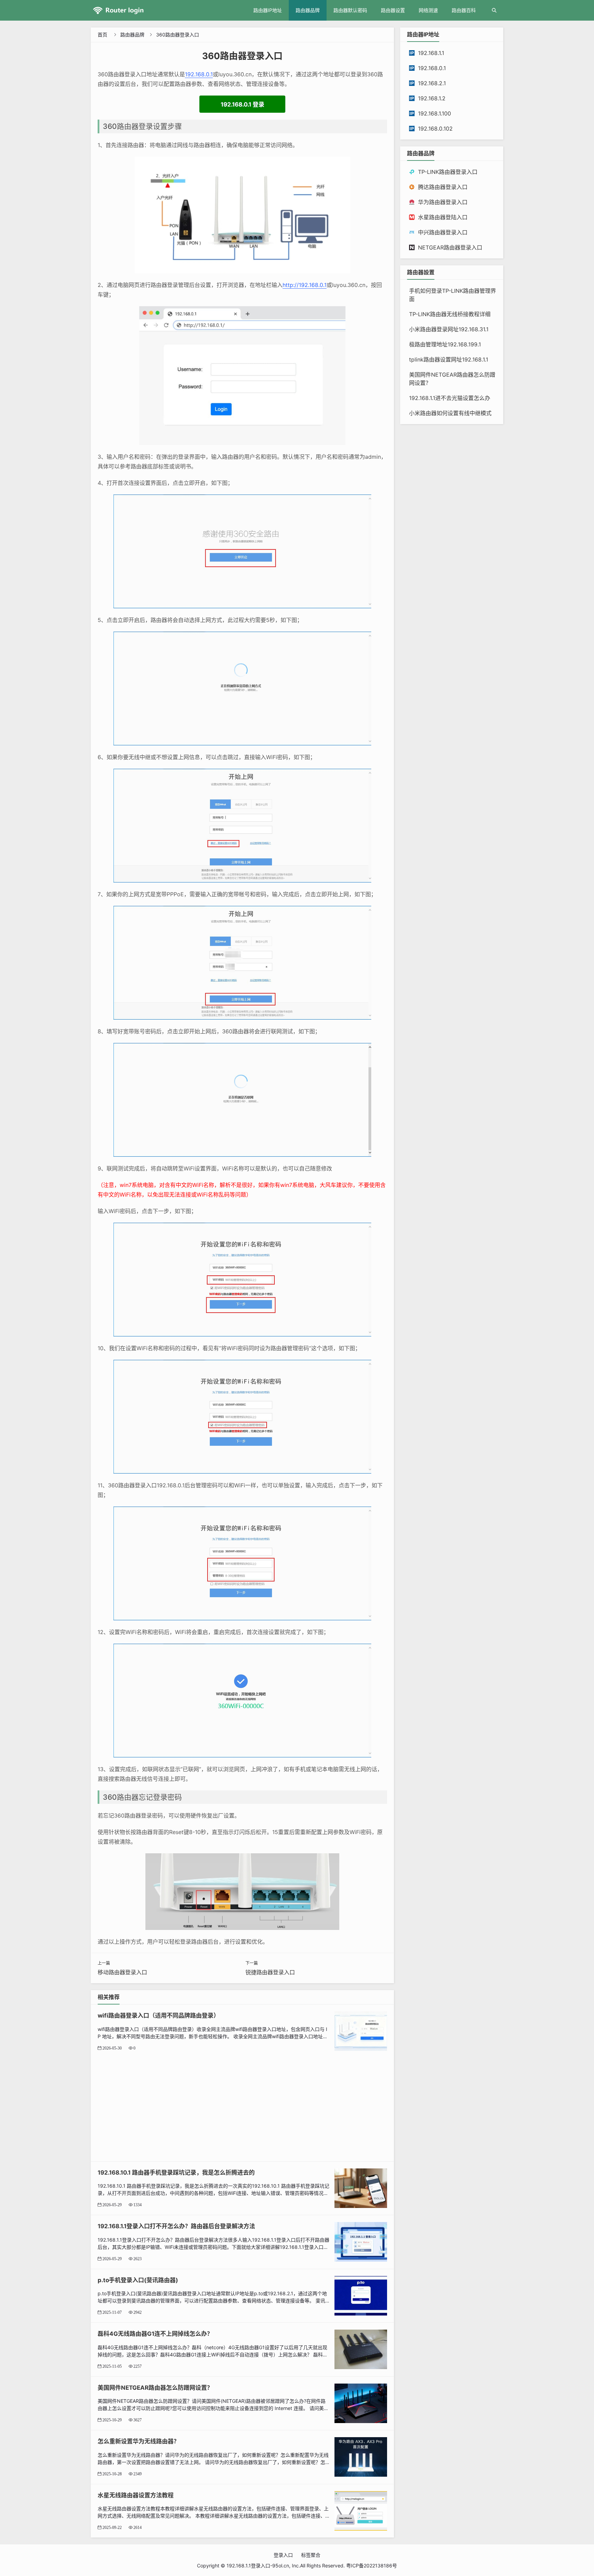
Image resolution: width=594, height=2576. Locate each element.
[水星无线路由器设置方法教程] (361, 2510)
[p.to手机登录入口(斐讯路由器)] (361, 2295)
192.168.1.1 (431, 53)
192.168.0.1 (199, 74)
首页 (102, 35)
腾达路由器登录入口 (443, 187)
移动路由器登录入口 (122, 1972)
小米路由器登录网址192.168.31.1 (449, 329)
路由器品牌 (308, 10)
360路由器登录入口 (178, 35)
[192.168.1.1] (127, 10)
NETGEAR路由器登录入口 (450, 247)
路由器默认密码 (350, 10)
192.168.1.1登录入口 (248, 2566)
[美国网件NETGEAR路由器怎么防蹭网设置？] (361, 2403)
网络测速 (428, 10)
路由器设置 (393, 10)
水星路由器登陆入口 (443, 217)
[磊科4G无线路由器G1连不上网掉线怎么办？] (361, 2349)
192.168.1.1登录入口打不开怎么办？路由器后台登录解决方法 (176, 2226)
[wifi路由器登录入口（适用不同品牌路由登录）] (361, 2031)
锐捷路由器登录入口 (270, 1972)
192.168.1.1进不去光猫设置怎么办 (450, 398)
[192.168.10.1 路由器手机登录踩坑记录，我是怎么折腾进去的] (361, 2188)
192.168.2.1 (432, 83)
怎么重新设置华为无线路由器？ (139, 2441)
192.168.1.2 (432, 98)
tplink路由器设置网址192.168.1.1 (449, 359)
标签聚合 (311, 2555)
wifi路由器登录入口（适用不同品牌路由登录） (158, 2016)
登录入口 (283, 2555)
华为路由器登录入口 (443, 202)
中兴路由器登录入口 (443, 232)
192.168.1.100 (434, 113)
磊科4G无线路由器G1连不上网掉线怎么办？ (155, 2334)
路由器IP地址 (268, 10)
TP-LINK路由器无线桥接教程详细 (450, 314)
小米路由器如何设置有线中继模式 (450, 413)
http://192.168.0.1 (305, 285)
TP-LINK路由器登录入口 (448, 172)
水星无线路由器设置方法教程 (136, 2495)
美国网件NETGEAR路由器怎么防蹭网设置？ (155, 2388)
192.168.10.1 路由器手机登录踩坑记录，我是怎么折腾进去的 (176, 2173)
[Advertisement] (242, 2103)
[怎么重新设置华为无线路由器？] (361, 2457)
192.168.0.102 (435, 129)
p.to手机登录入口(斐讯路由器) (138, 2280)
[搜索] (494, 10)
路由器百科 (464, 10)
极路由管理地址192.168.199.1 (445, 344)
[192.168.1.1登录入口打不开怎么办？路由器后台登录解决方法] (361, 2241)
